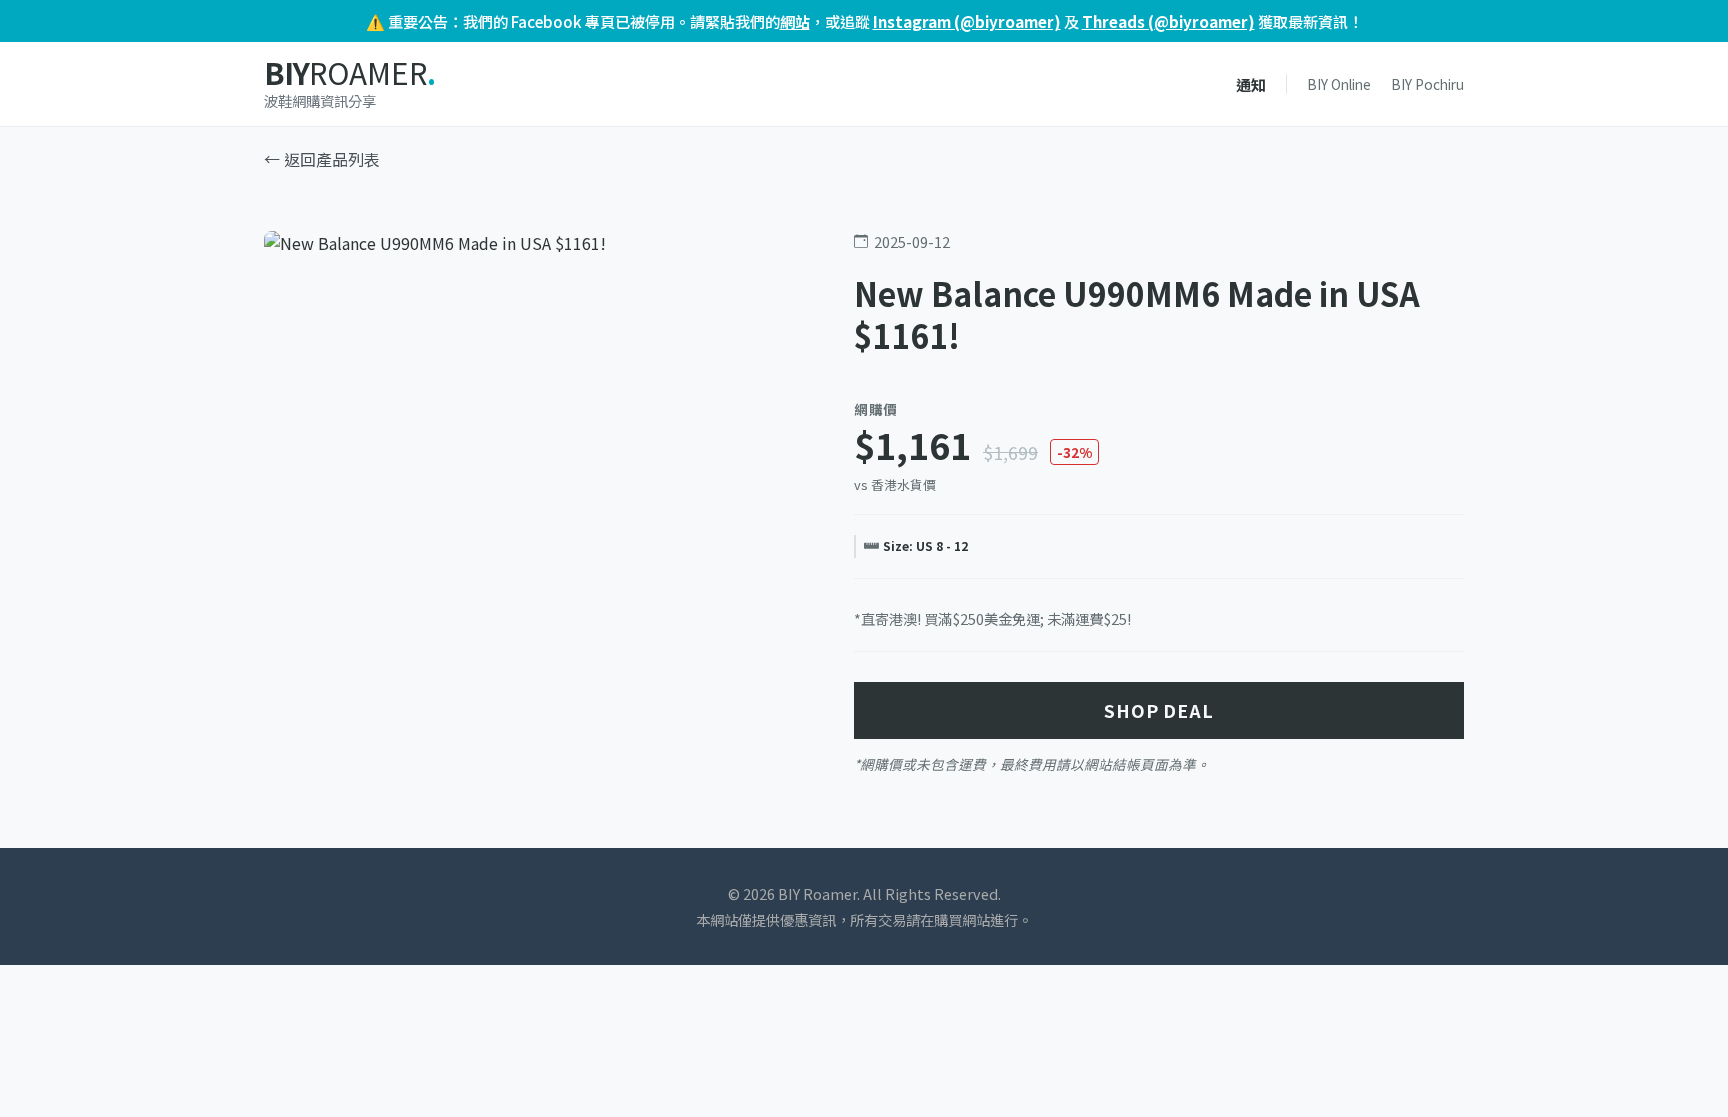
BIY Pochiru (1427, 84)
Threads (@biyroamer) (1168, 21)
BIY (349, 73)
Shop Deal (1159, 710)
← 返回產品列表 (322, 159)
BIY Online (1339, 84)
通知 (1251, 84)
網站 (795, 21)
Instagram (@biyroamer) (967, 21)
